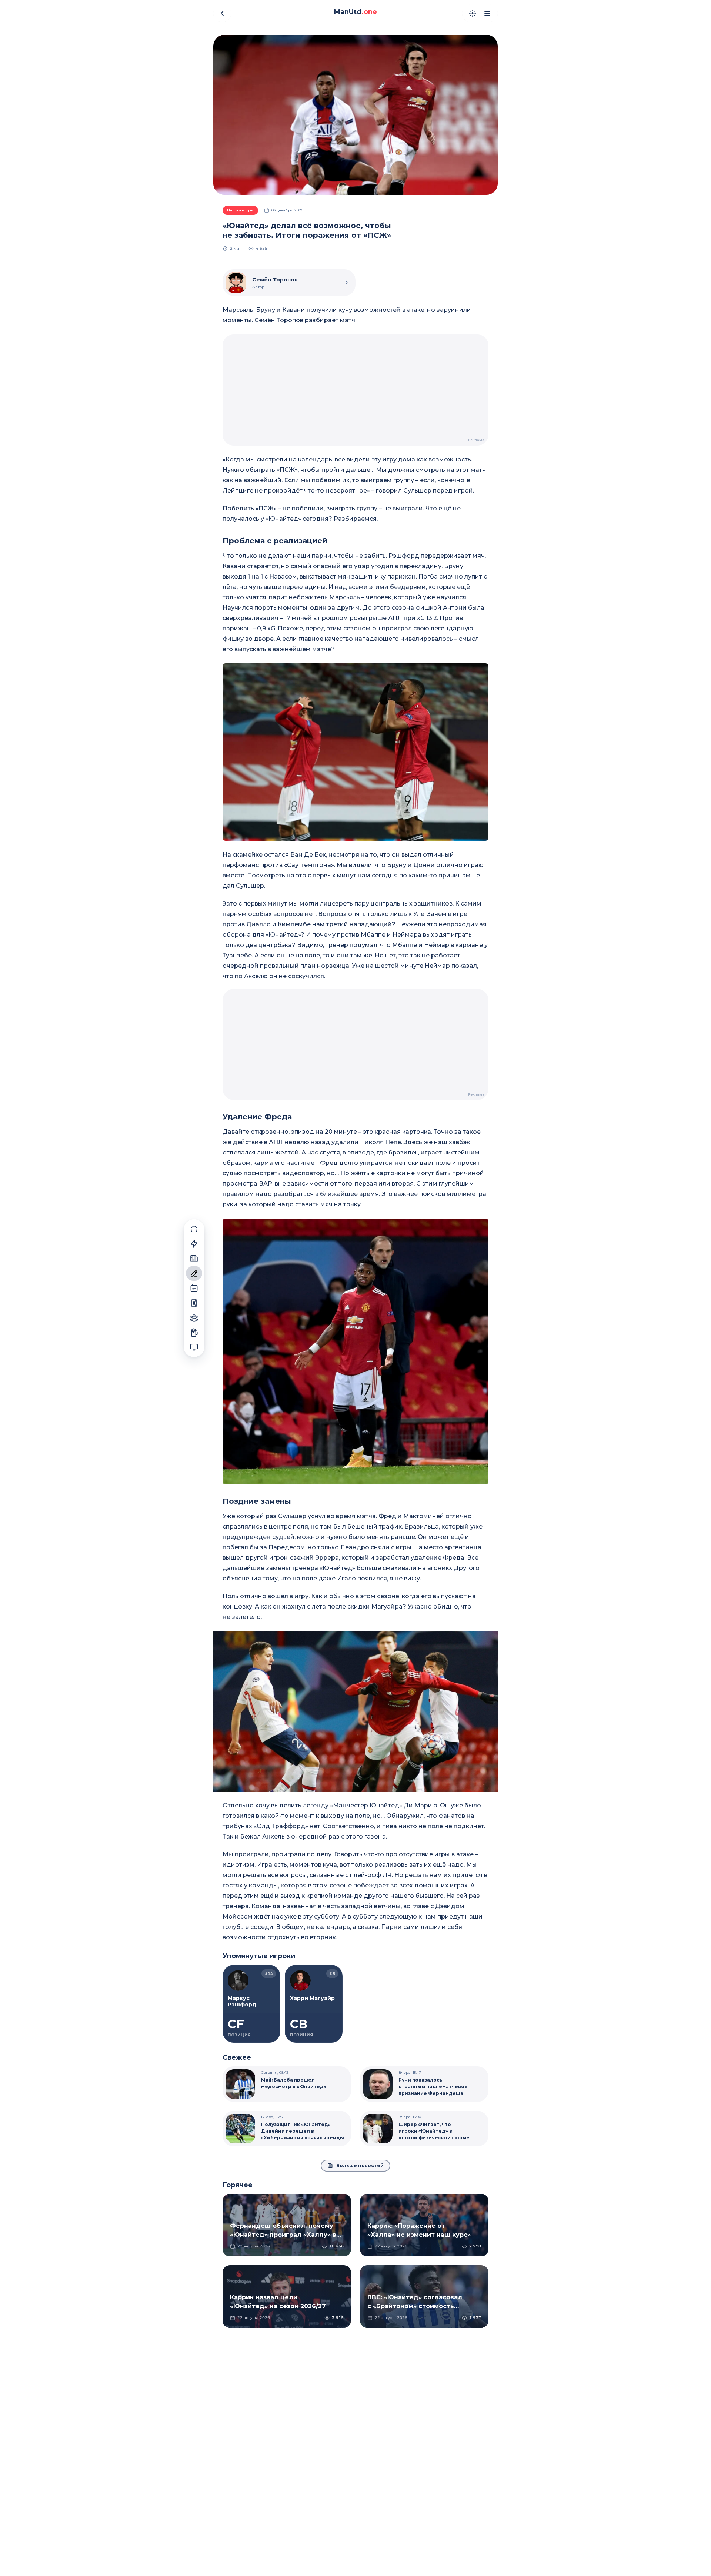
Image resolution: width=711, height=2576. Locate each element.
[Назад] (222, 13)
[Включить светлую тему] (473, 13)
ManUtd (355, 12)
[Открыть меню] (487, 13)
